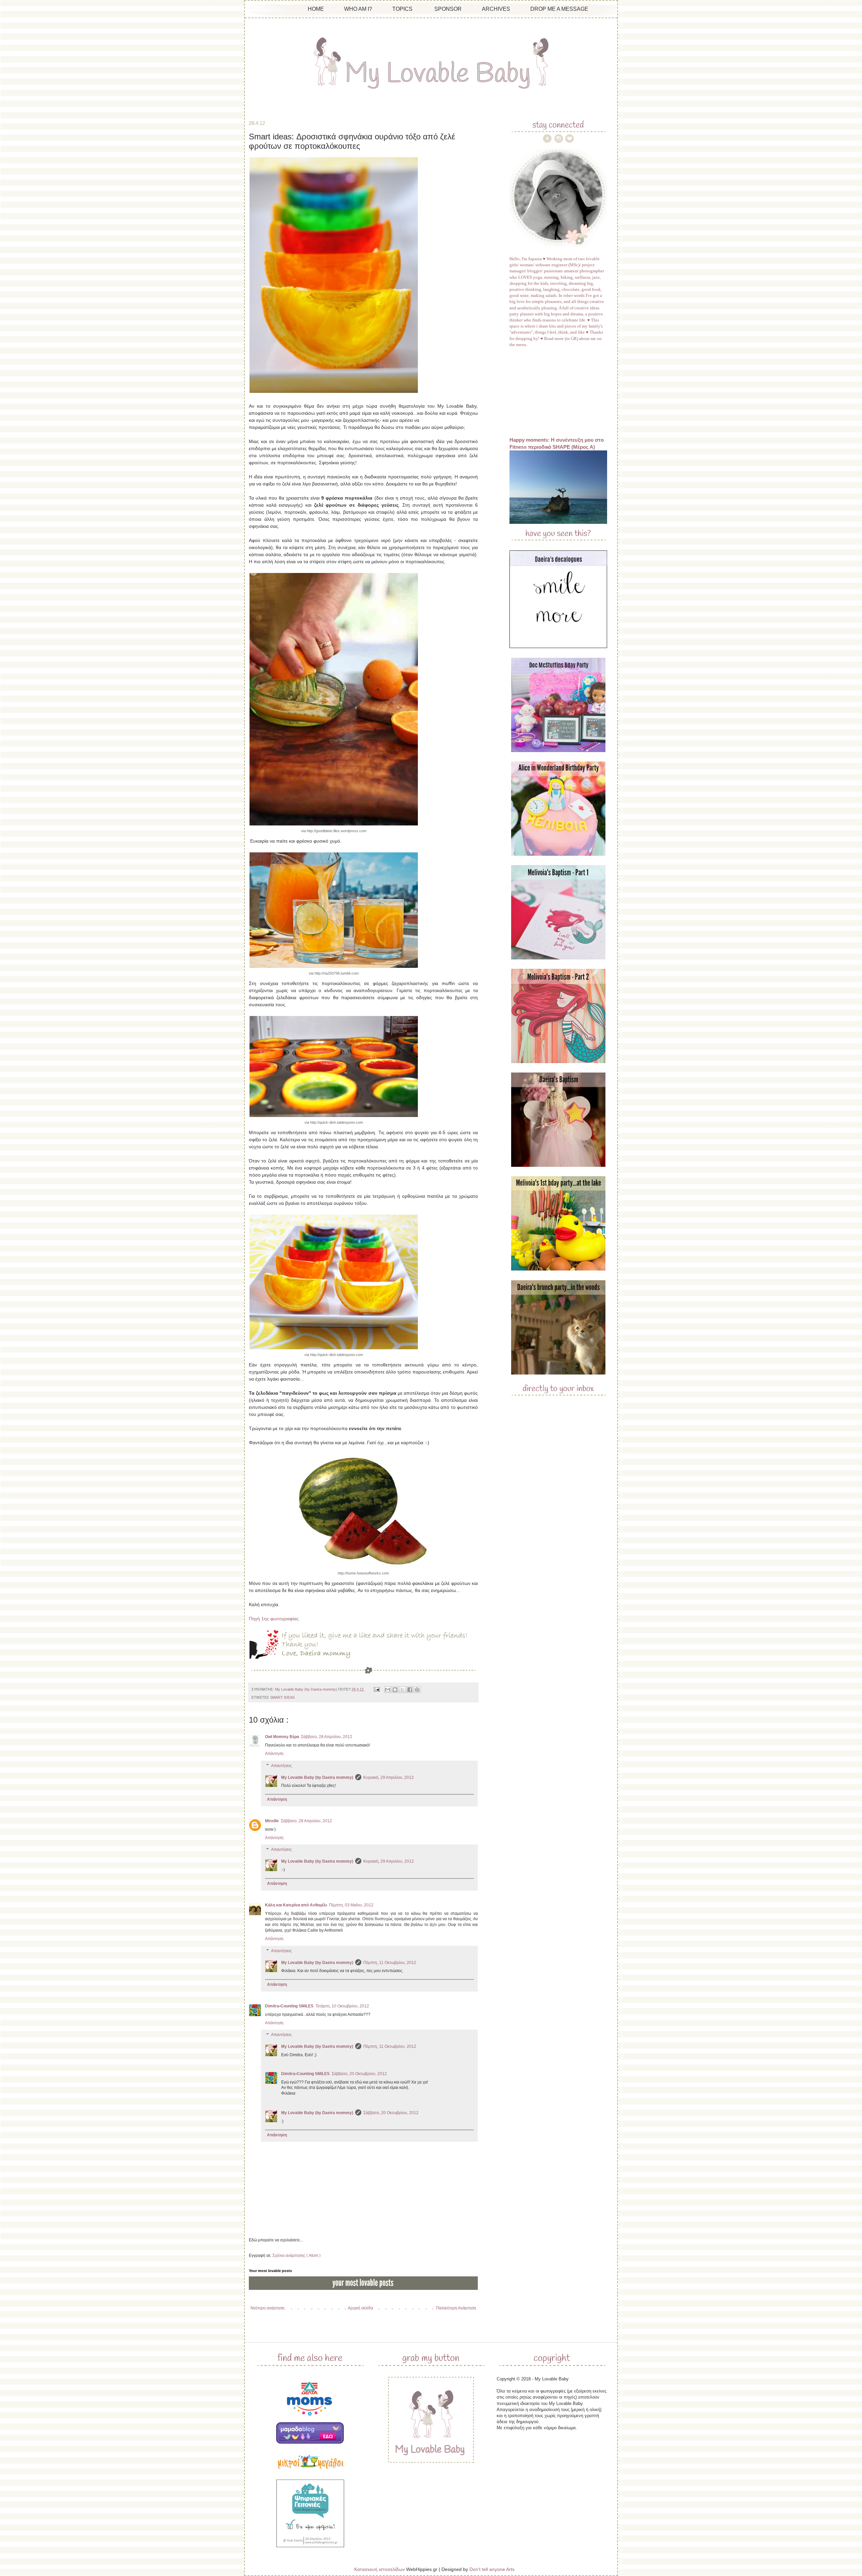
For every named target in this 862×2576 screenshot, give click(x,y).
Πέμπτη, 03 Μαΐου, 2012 (351, 1905)
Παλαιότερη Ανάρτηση (456, 2308)
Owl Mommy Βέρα (282, 1737)
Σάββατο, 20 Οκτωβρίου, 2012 (359, 2074)
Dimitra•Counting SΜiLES (289, 2006)
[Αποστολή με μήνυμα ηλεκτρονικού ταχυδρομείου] (388, 1690)
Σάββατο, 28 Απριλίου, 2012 (327, 1737)
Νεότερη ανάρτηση (268, 2308)
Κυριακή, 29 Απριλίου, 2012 (389, 1777)
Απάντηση (274, 1754)
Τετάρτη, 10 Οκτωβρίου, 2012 (342, 2006)
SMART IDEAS (282, 1697)
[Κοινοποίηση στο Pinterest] (417, 1690)
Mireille (272, 1821)
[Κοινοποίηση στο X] (402, 1690)
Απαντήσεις (281, 1766)
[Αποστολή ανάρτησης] (376, 1689)
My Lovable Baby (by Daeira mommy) (317, 1777)
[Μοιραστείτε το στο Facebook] (410, 1690)
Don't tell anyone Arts (492, 2569)
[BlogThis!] (395, 1690)
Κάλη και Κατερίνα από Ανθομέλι (296, 1905)
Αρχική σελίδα (360, 2308)
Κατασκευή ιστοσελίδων (379, 2569)
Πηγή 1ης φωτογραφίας (274, 1619)
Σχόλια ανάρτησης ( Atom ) (296, 2256)
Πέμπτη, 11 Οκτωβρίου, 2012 (390, 1963)
